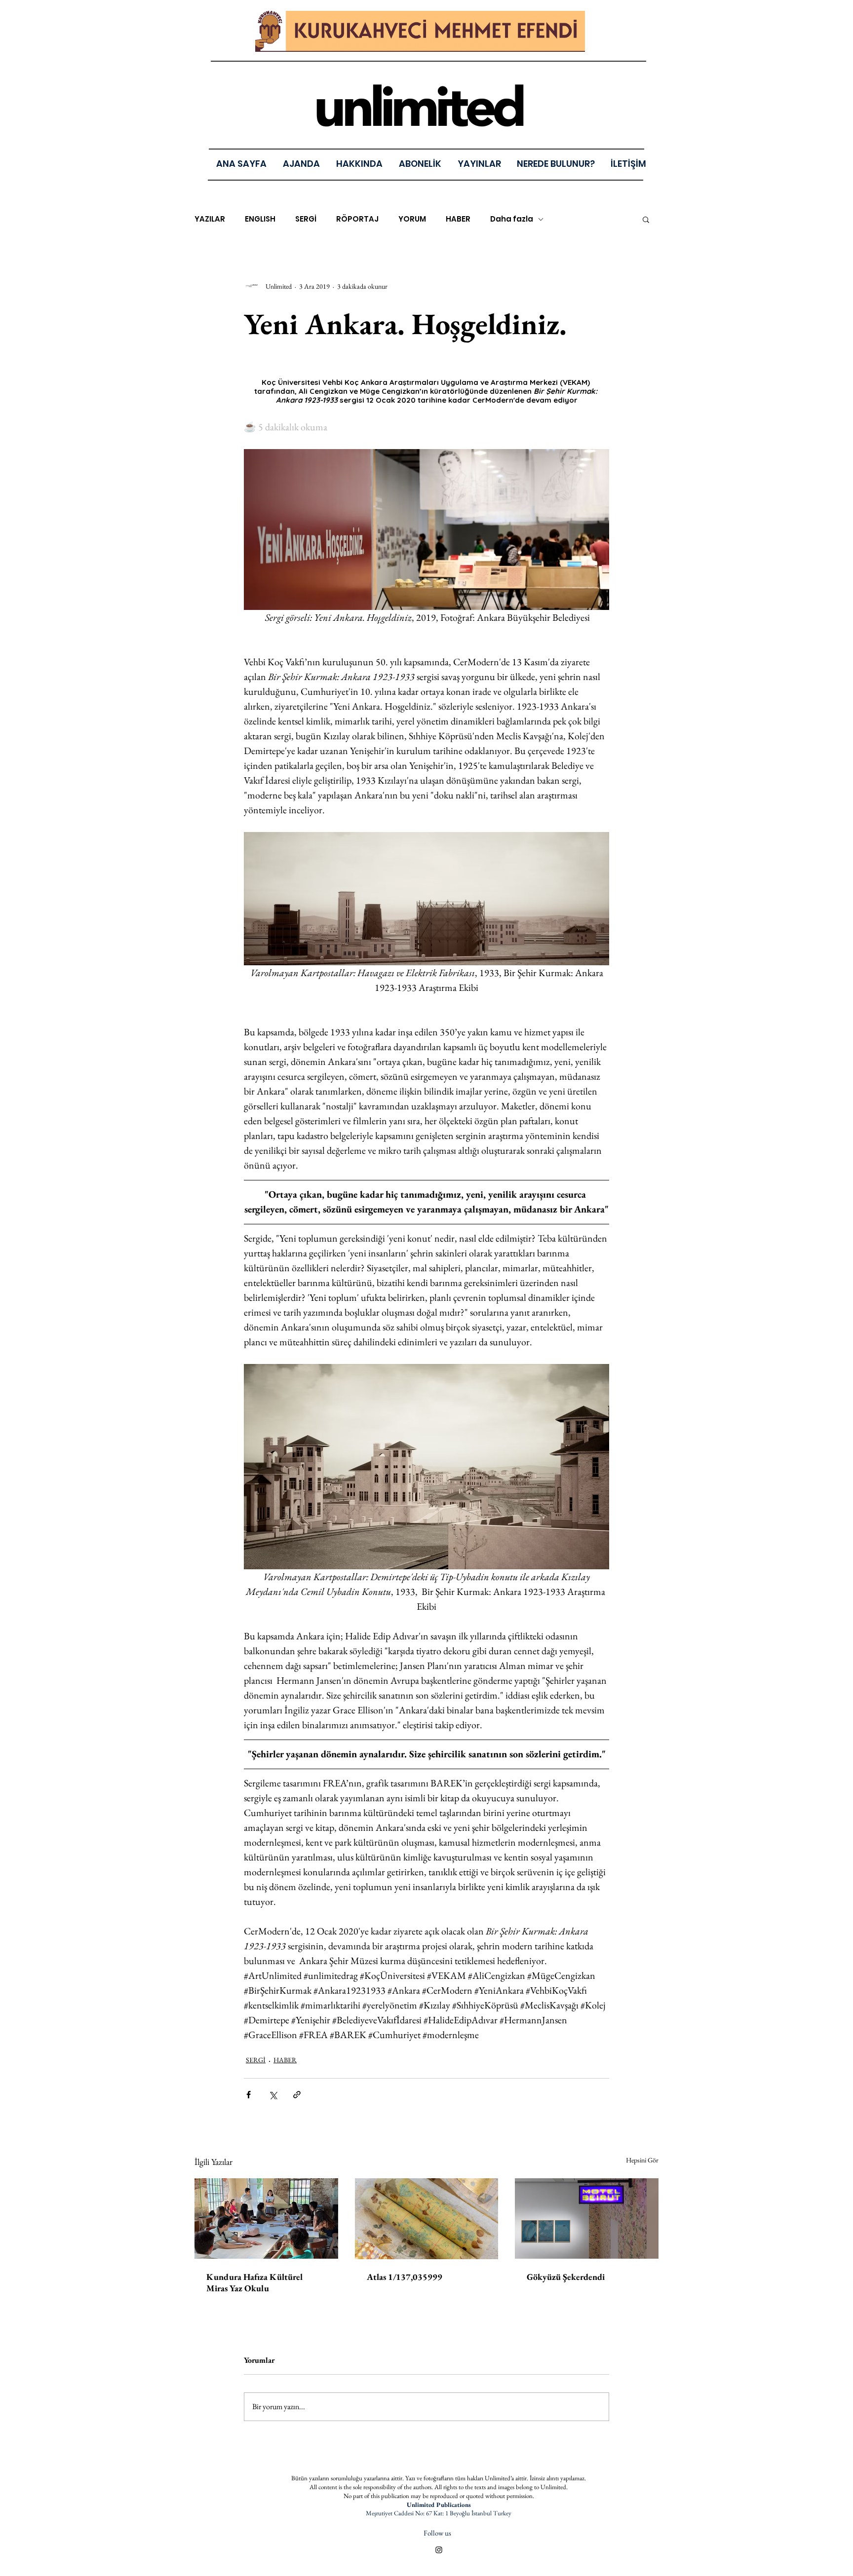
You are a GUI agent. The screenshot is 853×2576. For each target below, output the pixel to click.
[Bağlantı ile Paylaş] (297, 2095)
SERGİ (306, 219)
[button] (479, 164)
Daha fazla (512, 219)
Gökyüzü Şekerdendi (566, 2277)
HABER (458, 219)
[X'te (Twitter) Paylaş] (273, 2095)
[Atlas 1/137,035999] (427, 2219)
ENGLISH (260, 219)
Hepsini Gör (642, 2160)
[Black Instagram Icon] (439, 2550)
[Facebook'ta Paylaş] (249, 2095)
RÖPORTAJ (357, 219)
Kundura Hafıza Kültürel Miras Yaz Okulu (255, 2282)
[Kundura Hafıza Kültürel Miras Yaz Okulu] (266, 2218)
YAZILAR (210, 219)
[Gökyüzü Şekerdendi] (587, 2218)
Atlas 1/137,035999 (405, 2277)
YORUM (412, 219)
